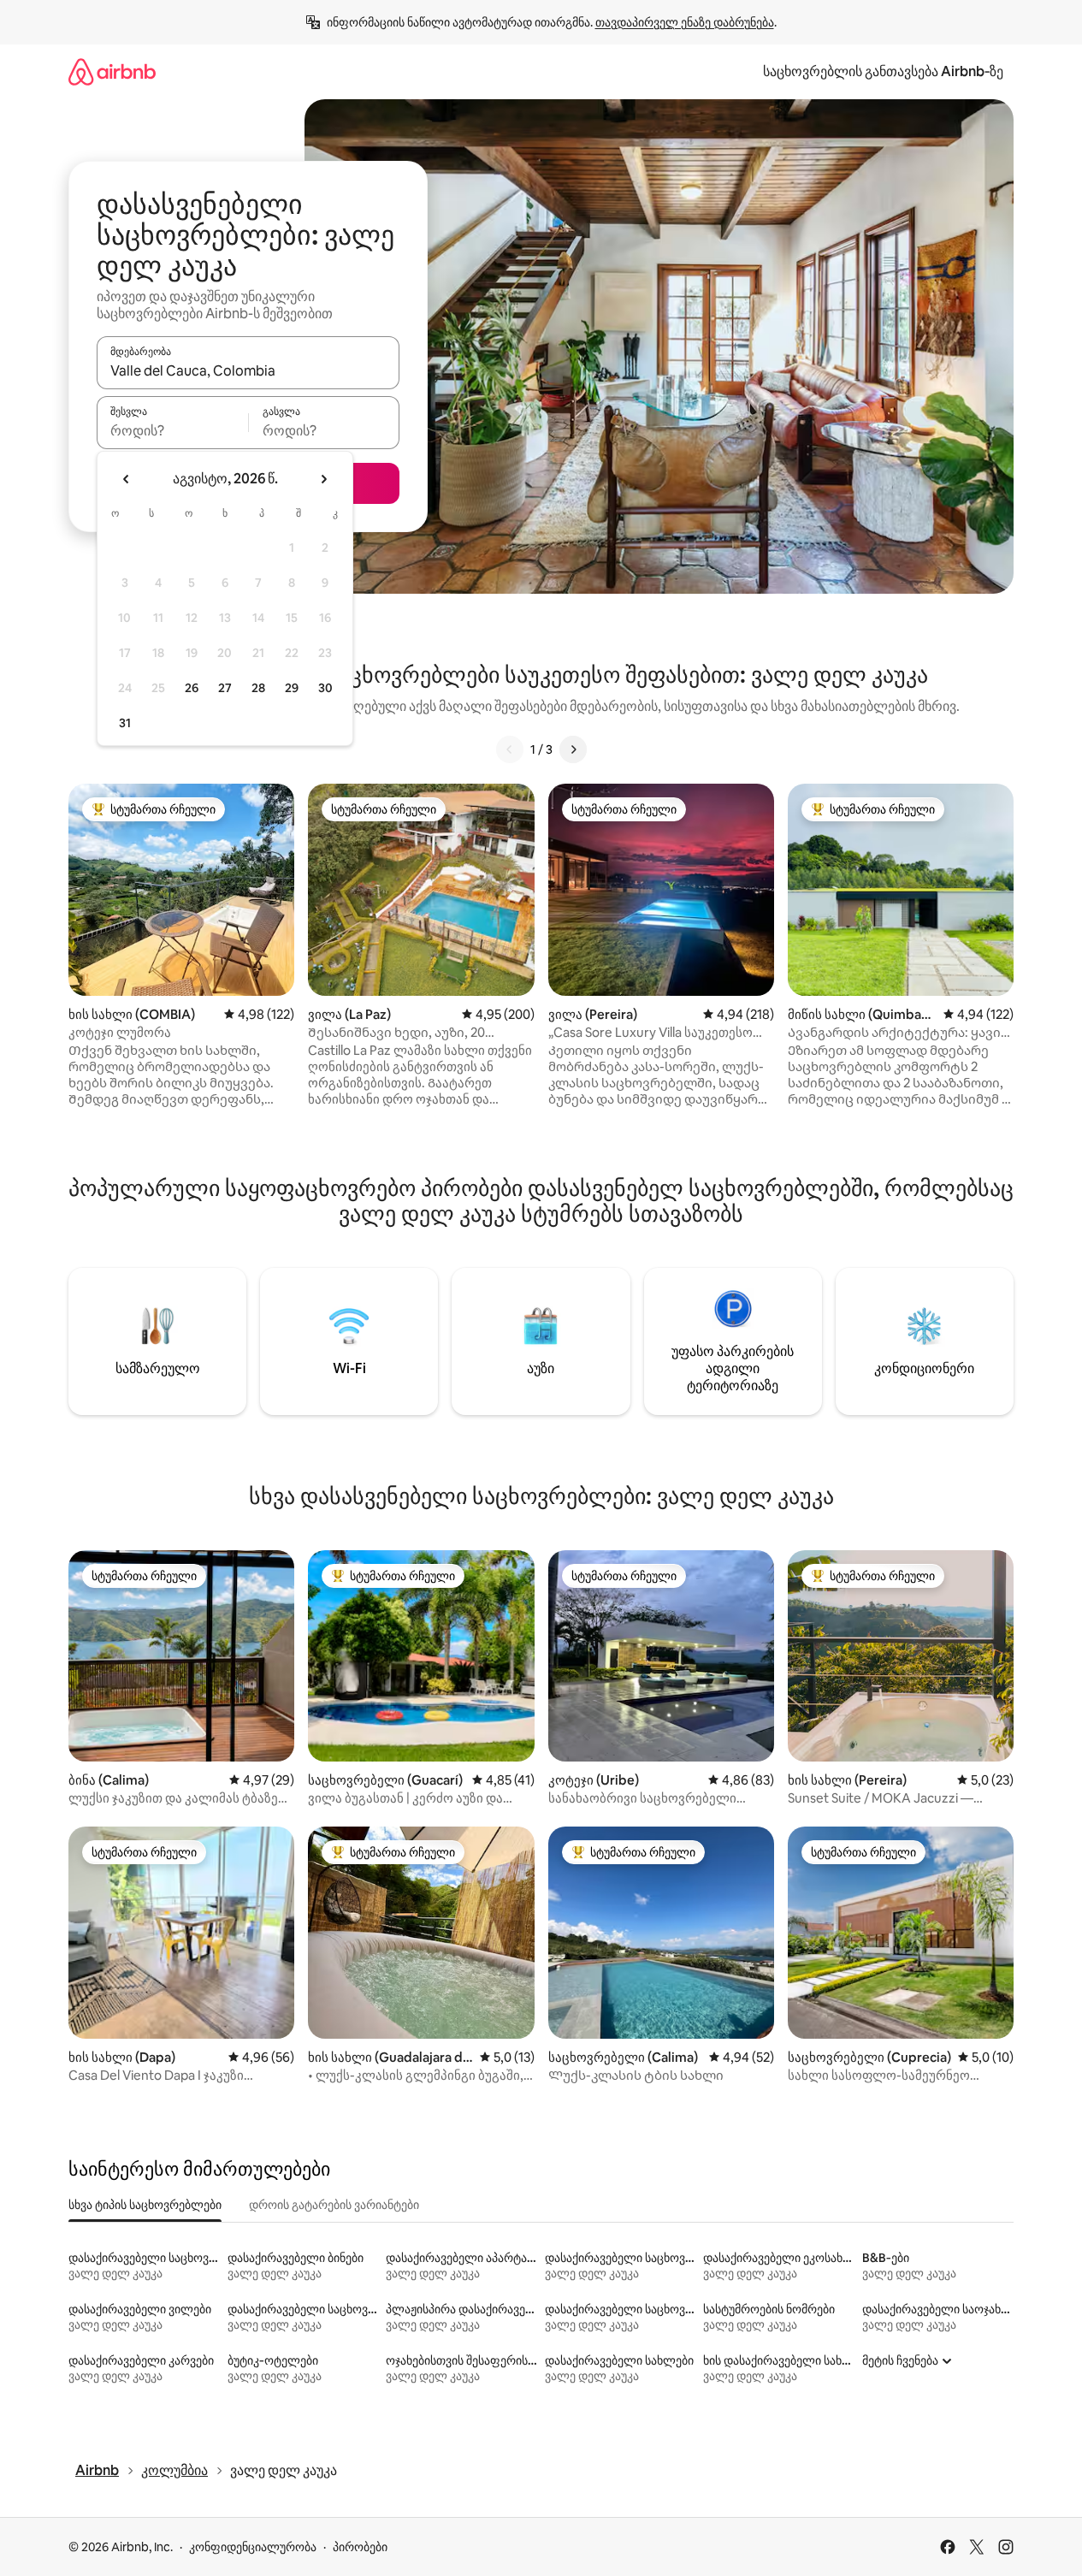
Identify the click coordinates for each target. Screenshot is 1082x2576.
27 (225, 688)
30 (325, 688)
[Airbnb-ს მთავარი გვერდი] (112, 71)
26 (192, 688)
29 (292, 688)
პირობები (360, 2547)
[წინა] (510, 749)
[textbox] (172, 430)
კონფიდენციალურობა (253, 2547)
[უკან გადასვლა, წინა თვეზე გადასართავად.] (127, 479)
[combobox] (248, 370)
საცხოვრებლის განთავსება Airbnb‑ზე (883, 71)
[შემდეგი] (573, 749)
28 (258, 688)
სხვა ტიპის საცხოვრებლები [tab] (145, 2205)
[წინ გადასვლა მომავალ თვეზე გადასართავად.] (323, 479)
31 (125, 723)
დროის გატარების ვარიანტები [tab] (334, 2205)
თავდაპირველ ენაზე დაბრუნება (685, 22)
